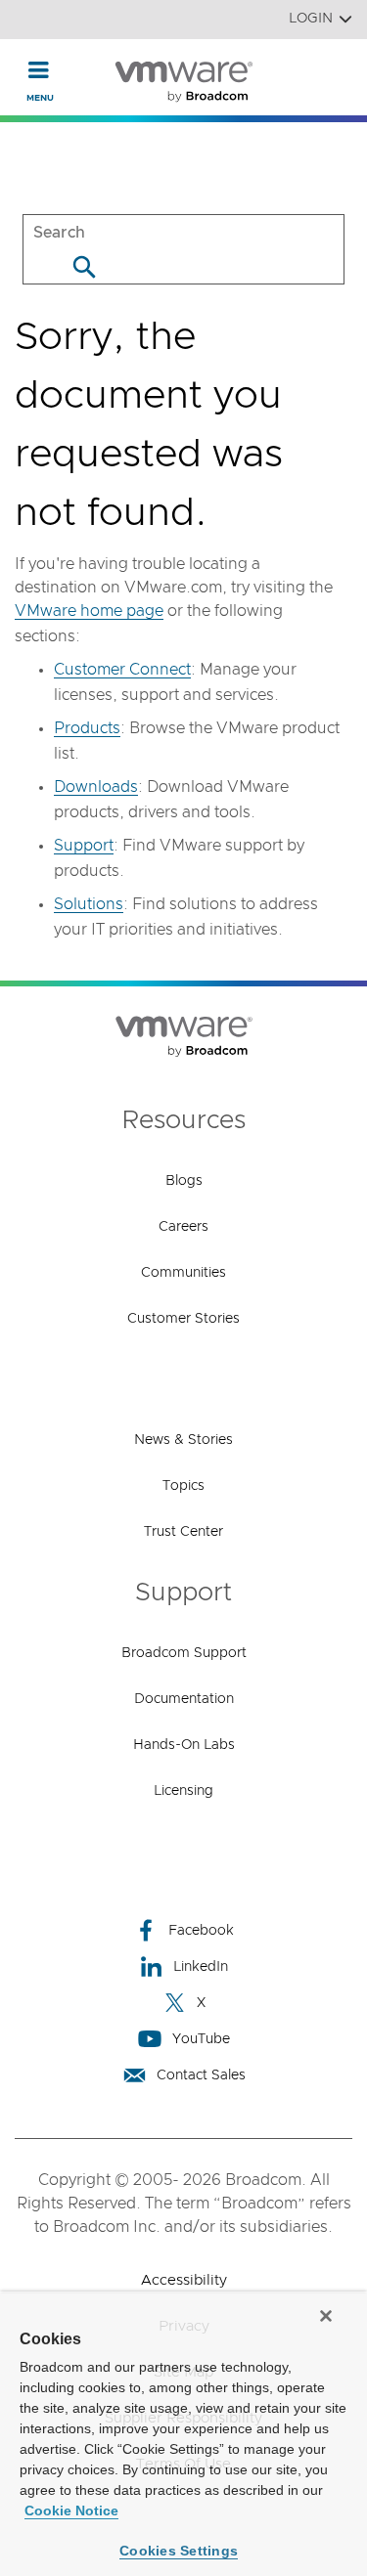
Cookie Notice (71, 2511)
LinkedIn (201, 1967)
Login (311, 19)
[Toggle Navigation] (39, 69)
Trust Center (183, 1532)
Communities (183, 1273)
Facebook (201, 1931)
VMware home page (89, 611)
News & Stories (183, 1440)
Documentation (184, 1699)
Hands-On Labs (184, 1745)
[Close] (326, 2316)
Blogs (184, 1181)
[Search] (84, 266)
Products (87, 728)
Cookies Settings (179, 2551)
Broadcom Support (184, 1653)
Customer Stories (183, 1319)
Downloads (96, 787)
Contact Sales (201, 2075)
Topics (183, 1486)
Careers (183, 1227)
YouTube (201, 2039)
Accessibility (184, 2280)
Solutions (89, 904)
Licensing (183, 1791)
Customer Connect (122, 670)
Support (84, 846)
